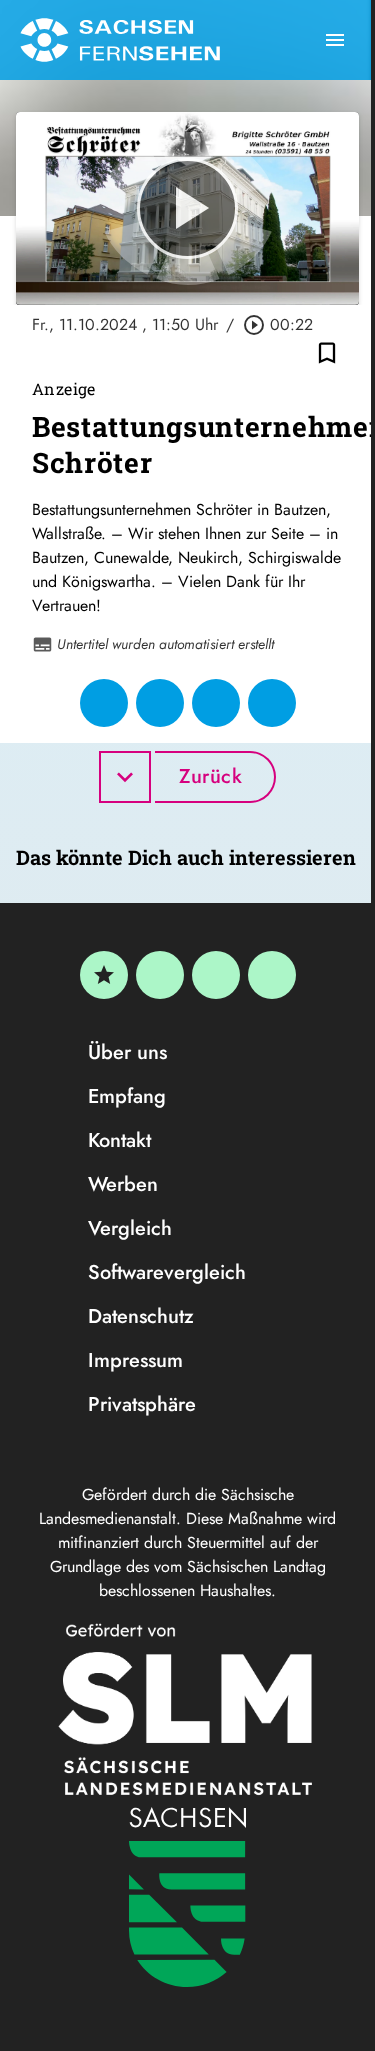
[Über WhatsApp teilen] (216, 703)
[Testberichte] (104, 975)
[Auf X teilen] (160, 703)
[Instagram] (216, 975)
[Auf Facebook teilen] (104, 703)
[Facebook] (160, 975)
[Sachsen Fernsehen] (120, 40)
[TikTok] (272, 975)
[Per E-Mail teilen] (272, 703)
